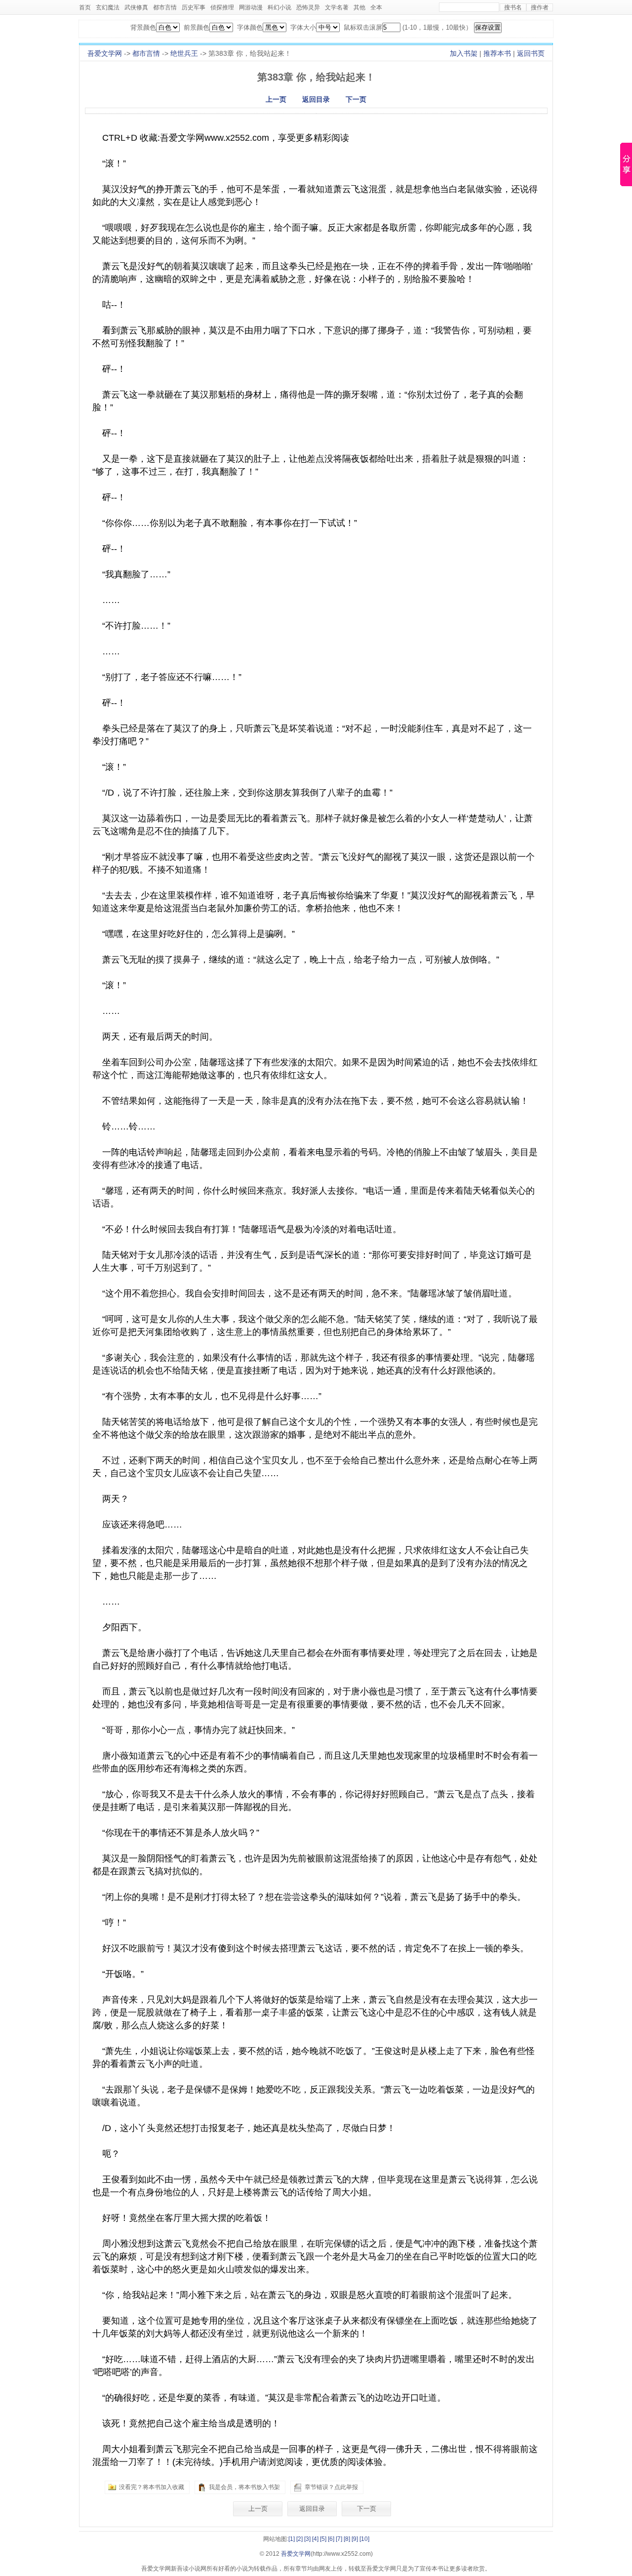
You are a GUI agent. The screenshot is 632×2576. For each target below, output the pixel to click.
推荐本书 (497, 53)
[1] (292, 2539)
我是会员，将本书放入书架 (244, 2487)
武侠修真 (136, 7)
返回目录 (316, 99)
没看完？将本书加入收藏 (152, 2487)
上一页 (276, 99)
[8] (347, 2539)
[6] (331, 2539)
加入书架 (464, 53)
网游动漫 (251, 7)
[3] (307, 2539)
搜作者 (540, 7)
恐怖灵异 (308, 7)
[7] (339, 2539)
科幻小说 (279, 7)
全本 (376, 7)
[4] (315, 2539)
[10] (364, 2539)
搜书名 (513, 7)
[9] (355, 2539)
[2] (299, 2539)
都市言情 (165, 7)
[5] (323, 2539)
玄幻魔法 (108, 7)
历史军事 (194, 7)
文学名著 (337, 7)
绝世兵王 (184, 53)
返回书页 (531, 53)
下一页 (356, 99)
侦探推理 (222, 7)
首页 (85, 7)
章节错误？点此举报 (331, 2487)
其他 (359, 7)
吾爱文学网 (105, 53)
